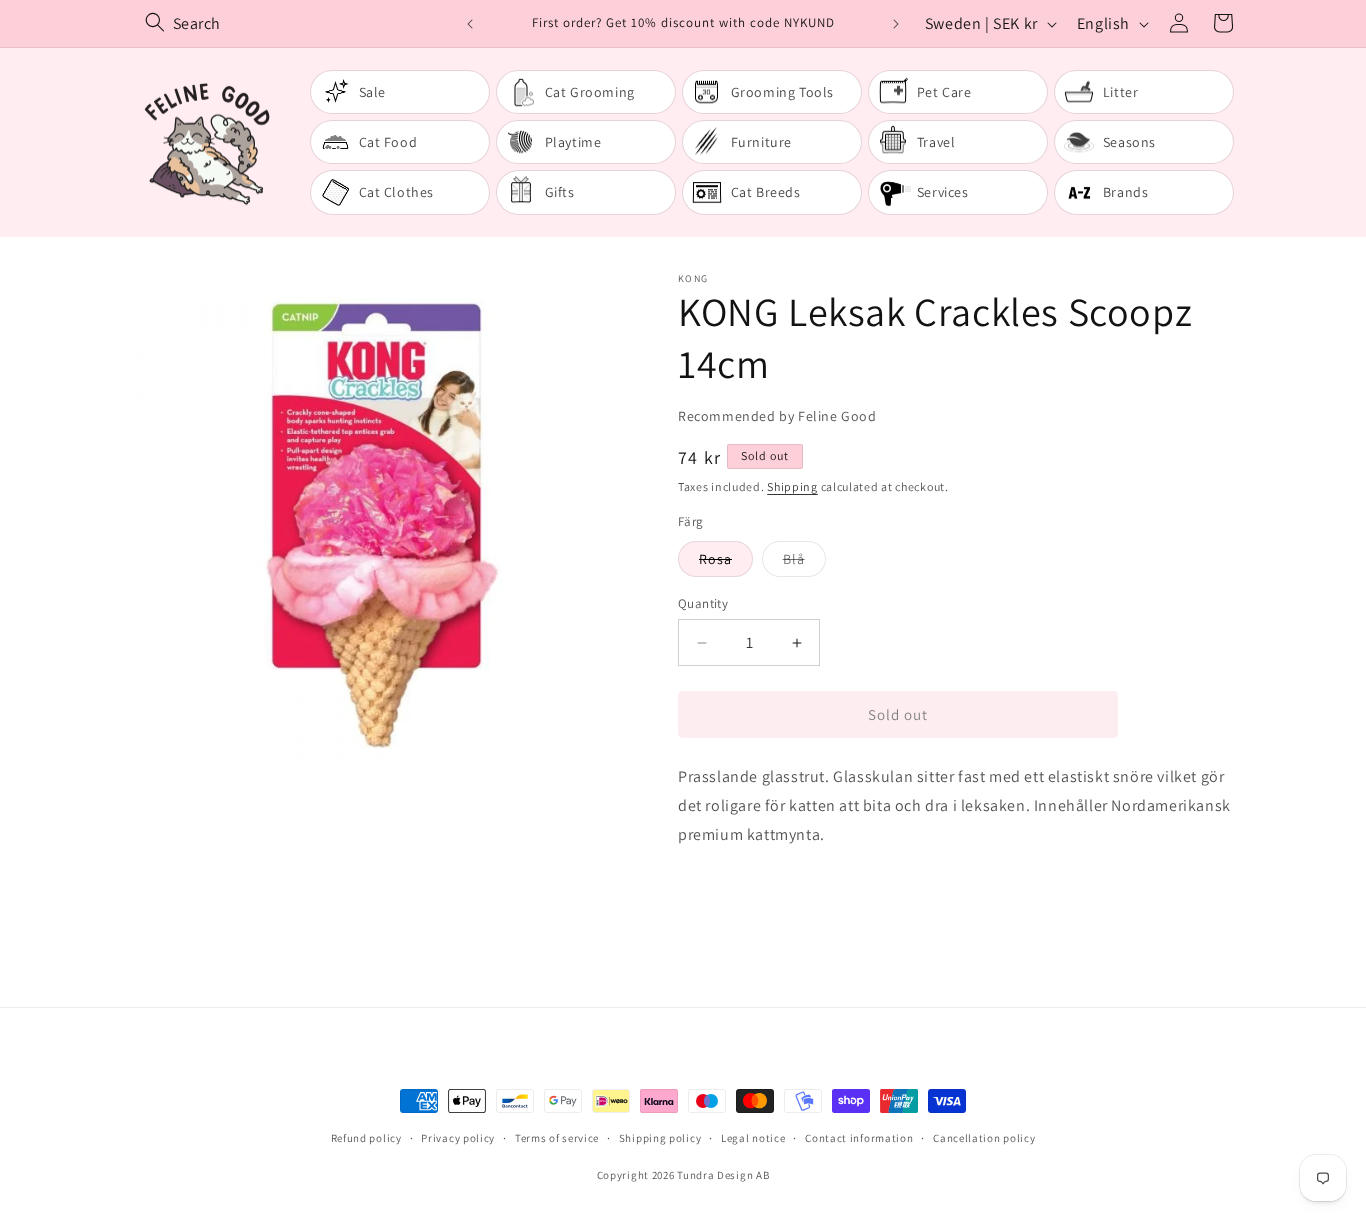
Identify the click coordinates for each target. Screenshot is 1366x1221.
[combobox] (297, 23)
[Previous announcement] (470, 24)
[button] (1223, 23)
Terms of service (557, 1138)
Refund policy (366, 1138)
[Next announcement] (896, 24)
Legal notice (753, 1138)
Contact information (859, 1138)
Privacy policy (458, 1138)
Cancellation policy (984, 1138)
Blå (804, 563)
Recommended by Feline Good (777, 416)
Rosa (726, 563)
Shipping (792, 486)
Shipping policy (660, 1138)
